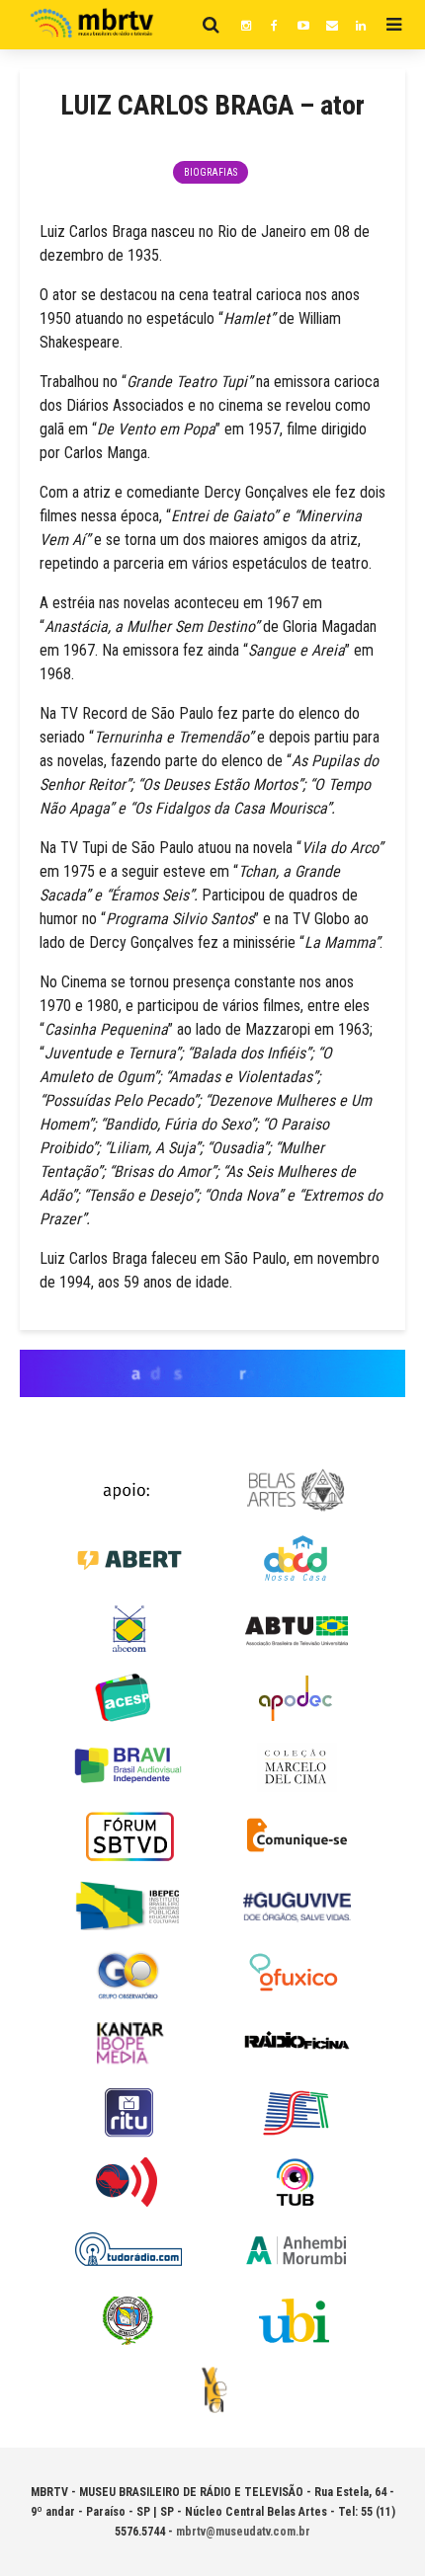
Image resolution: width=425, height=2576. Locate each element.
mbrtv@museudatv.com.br (243, 2532)
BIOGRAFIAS (211, 172)
